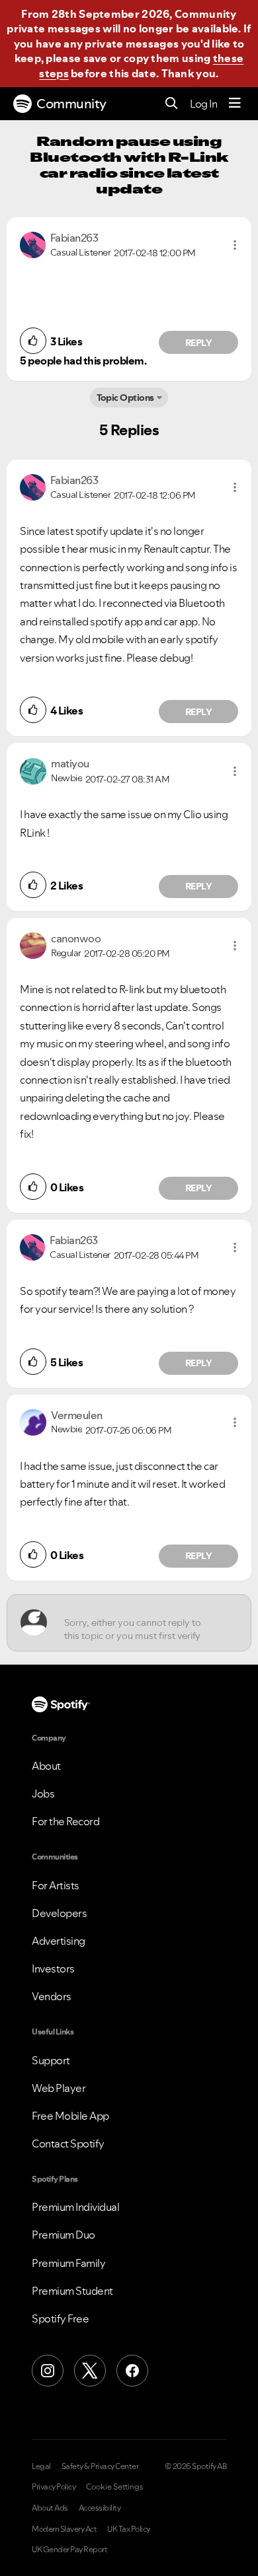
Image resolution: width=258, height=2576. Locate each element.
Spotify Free (60, 2318)
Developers (59, 1913)
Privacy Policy (54, 2487)
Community (71, 104)
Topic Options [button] (125, 398)
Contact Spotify (68, 2143)
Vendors (52, 1996)
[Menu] (235, 104)
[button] (235, 245)
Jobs (43, 1793)
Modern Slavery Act (64, 2529)
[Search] (172, 104)
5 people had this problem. (83, 361)
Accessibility (100, 2508)
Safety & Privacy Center (100, 2466)
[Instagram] (48, 2371)
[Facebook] (132, 2371)
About (46, 1766)
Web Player (59, 2088)
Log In (203, 104)
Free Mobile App (70, 2116)
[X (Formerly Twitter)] (90, 2371)
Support (51, 2060)
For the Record (65, 1821)
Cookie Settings (115, 2487)
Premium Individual (75, 2207)
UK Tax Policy (129, 2529)
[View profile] (33, 244)
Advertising (59, 1941)
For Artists (56, 1885)
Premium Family (68, 2263)
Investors (53, 1968)
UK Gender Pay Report (69, 2550)
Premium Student (72, 2291)
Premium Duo (64, 2235)
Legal (41, 2466)
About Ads (50, 2508)
